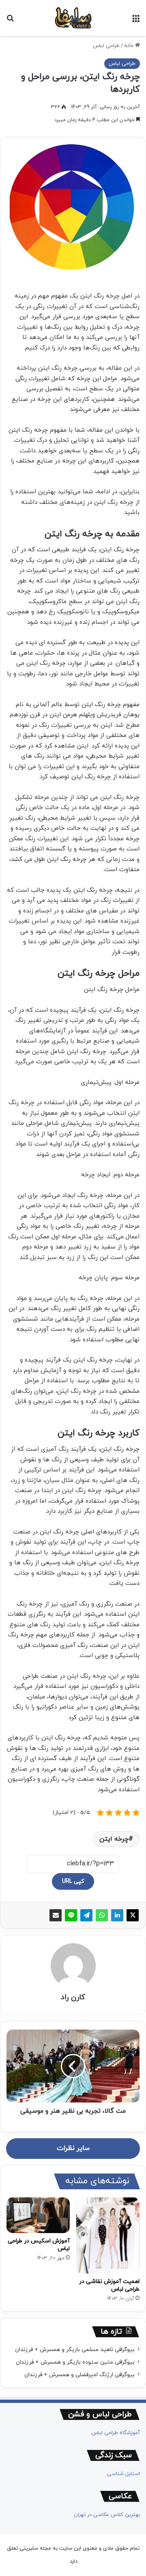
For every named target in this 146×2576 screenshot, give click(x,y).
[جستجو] (10, 21)
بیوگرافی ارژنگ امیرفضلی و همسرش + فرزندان (79, 2375)
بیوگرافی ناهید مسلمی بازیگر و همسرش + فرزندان (75, 2350)
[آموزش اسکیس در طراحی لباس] (38, 2215)
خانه (130, 46)
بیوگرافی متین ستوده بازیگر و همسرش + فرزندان (75, 2362)
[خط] (71, 1915)
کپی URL (73, 1881)
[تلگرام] (86, 1915)
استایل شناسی (123, 2474)
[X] (133, 1915)
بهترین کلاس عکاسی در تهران (107, 2515)
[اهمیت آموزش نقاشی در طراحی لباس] (108, 2236)
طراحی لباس (106, 46)
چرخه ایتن (114, 1839)
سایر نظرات (73, 2148)
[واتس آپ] (102, 1915)
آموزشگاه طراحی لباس (116, 2433)
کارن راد (73, 1997)
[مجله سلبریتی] (73, 18)
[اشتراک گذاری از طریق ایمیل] (56, 1915)
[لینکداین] (117, 1915)
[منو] (136, 21)
